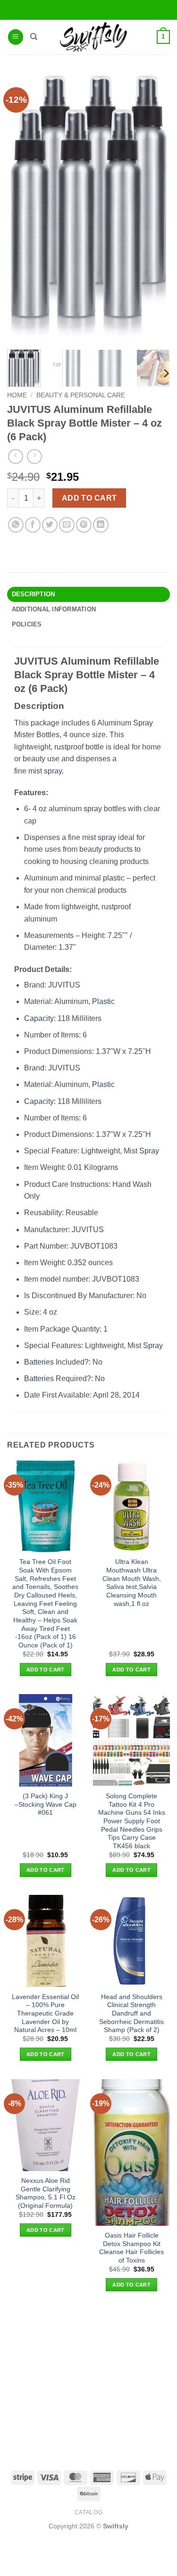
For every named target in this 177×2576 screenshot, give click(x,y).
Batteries (39, 1362)
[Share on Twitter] (50, 525)
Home (17, 395)
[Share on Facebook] (33, 525)
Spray (143, 723)
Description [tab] (34, 594)
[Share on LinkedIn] (101, 525)
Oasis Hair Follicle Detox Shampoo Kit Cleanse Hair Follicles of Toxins (131, 2248)
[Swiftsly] (93, 37)
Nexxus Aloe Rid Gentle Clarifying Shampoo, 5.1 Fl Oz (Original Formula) (46, 2193)
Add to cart (89, 498)
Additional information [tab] (54, 609)
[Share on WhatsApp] (16, 525)
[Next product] (15, 457)
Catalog (88, 2512)
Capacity (39, 1018)
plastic (114, 878)
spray (53, 771)
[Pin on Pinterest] (84, 525)
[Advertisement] (88, 2380)
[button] (16, 37)
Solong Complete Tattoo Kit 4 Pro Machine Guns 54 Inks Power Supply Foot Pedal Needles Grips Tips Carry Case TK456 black (132, 1821)
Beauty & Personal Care (81, 395)
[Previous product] (34, 457)
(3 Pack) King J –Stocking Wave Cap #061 (46, 1804)
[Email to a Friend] (67, 525)
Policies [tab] (27, 624)
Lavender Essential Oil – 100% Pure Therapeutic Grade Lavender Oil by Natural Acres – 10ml (45, 2014)
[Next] (166, 374)
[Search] (34, 37)
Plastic (103, 1001)
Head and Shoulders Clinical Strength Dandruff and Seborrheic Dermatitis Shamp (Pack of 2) (131, 2014)
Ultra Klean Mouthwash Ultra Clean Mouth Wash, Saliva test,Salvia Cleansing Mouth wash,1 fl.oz (132, 1583)
